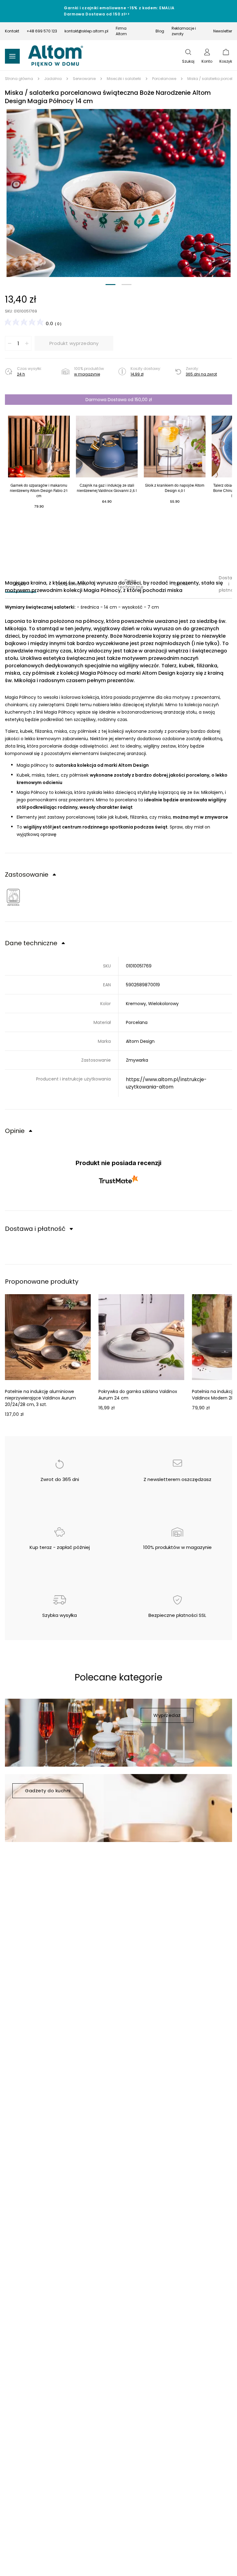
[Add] (27, 343)
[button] (118, 193)
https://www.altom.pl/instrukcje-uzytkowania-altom (166, 1083)
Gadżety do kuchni (48, 1791)
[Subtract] (10, 343)
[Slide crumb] (110, 285)
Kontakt (12, 31)
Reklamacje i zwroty (184, 31)
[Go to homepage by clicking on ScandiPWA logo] (56, 56)
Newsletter (223, 31)
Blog (160, 31)
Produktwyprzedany (74, 343)
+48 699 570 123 (42, 31)
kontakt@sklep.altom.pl (86, 31)
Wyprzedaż (167, 1715)
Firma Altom (121, 31)
